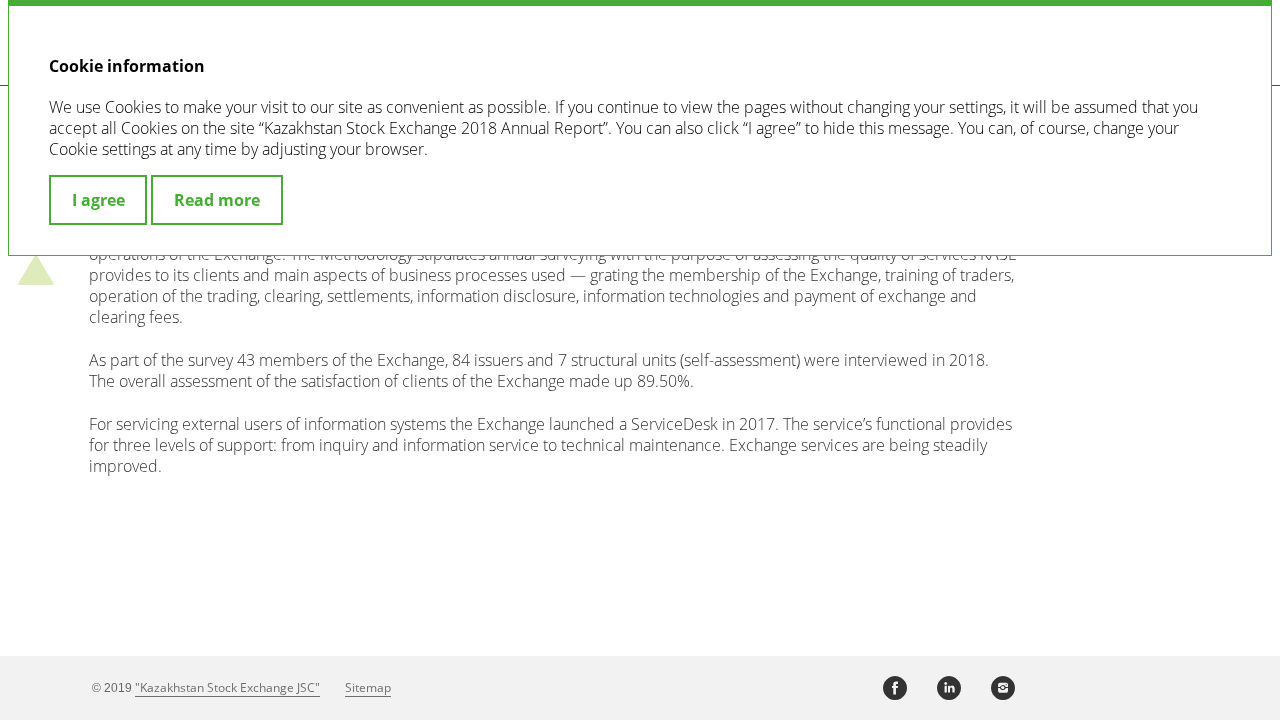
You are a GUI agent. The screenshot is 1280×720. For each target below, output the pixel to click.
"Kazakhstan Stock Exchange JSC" (227, 687)
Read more (217, 200)
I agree (98, 200)
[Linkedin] (949, 688)
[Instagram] (1003, 688)
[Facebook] (895, 688)
